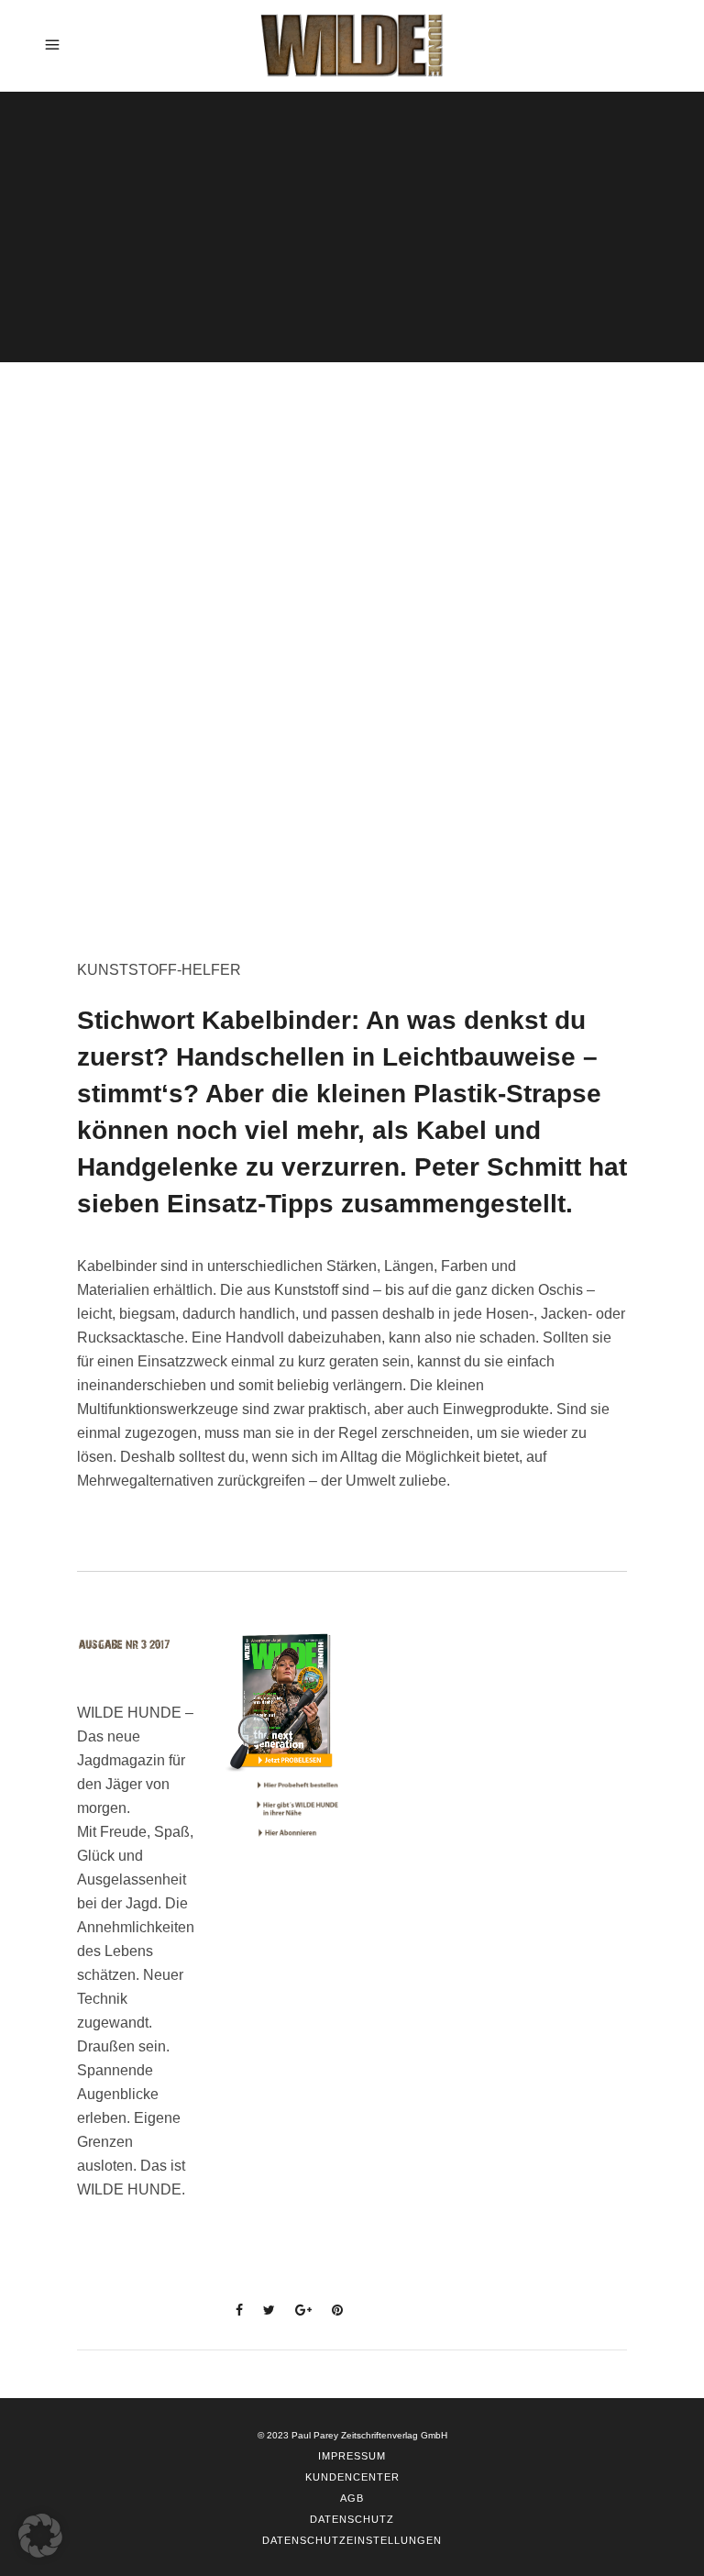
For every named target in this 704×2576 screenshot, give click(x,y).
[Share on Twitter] (264, 2310)
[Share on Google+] (298, 2310)
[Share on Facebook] (234, 2310)
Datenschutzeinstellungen (352, 2540)
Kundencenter (352, 2477)
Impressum (352, 2456)
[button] (40, 2536)
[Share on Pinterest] (332, 2310)
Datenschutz (352, 2519)
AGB (352, 2498)
